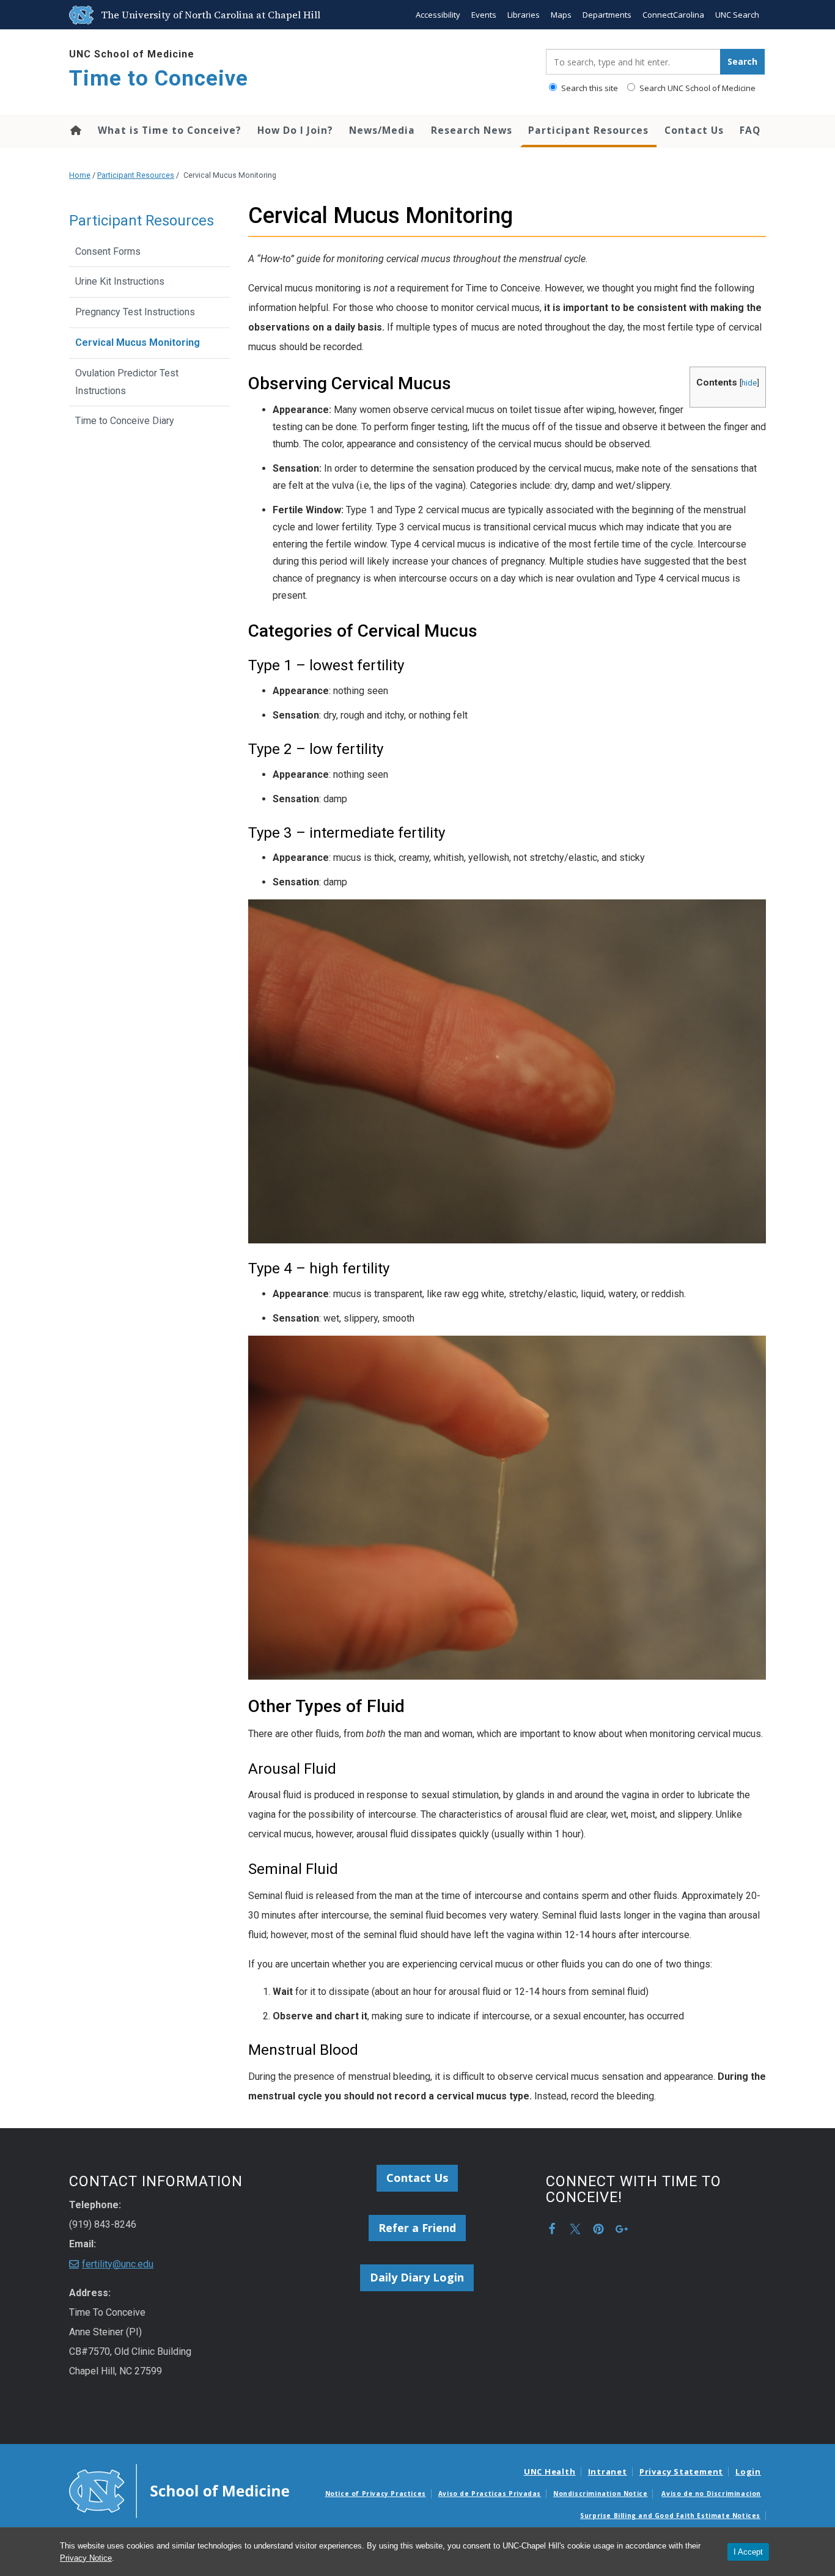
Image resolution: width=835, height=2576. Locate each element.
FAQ (750, 130)
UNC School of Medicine (132, 54)
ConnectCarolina (673, 15)
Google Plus (622, 2229)
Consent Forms (108, 251)
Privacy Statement (681, 2472)
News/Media (382, 130)
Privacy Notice (86, 2558)
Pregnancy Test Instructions (135, 312)
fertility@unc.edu (118, 2264)
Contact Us (694, 130)
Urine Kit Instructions (120, 281)
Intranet (608, 2472)
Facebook (552, 2229)
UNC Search (737, 15)
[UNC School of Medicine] (179, 2490)
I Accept (748, 2552)
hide (749, 382)
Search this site (589, 88)
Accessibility (438, 15)
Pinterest (598, 2229)
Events (484, 15)
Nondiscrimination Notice (600, 2494)
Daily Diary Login (417, 2277)
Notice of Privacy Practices (376, 2494)
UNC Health (550, 2472)
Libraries (524, 15)
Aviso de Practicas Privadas (490, 2494)
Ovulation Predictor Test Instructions (127, 382)
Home (75, 130)
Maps (561, 15)
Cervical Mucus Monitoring (138, 342)
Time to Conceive (159, 79)
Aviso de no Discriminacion (711, 2494)
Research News (472, 130)
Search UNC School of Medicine (697, 88)
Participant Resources (588, 130)
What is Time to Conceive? (170, 130)
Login (748, 2472)
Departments (607, 15)
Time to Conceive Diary (125, 421)
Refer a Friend (417, 2228)
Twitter (575, 2229)
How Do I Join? (295, 130)
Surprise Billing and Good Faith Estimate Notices (670, 2516)
